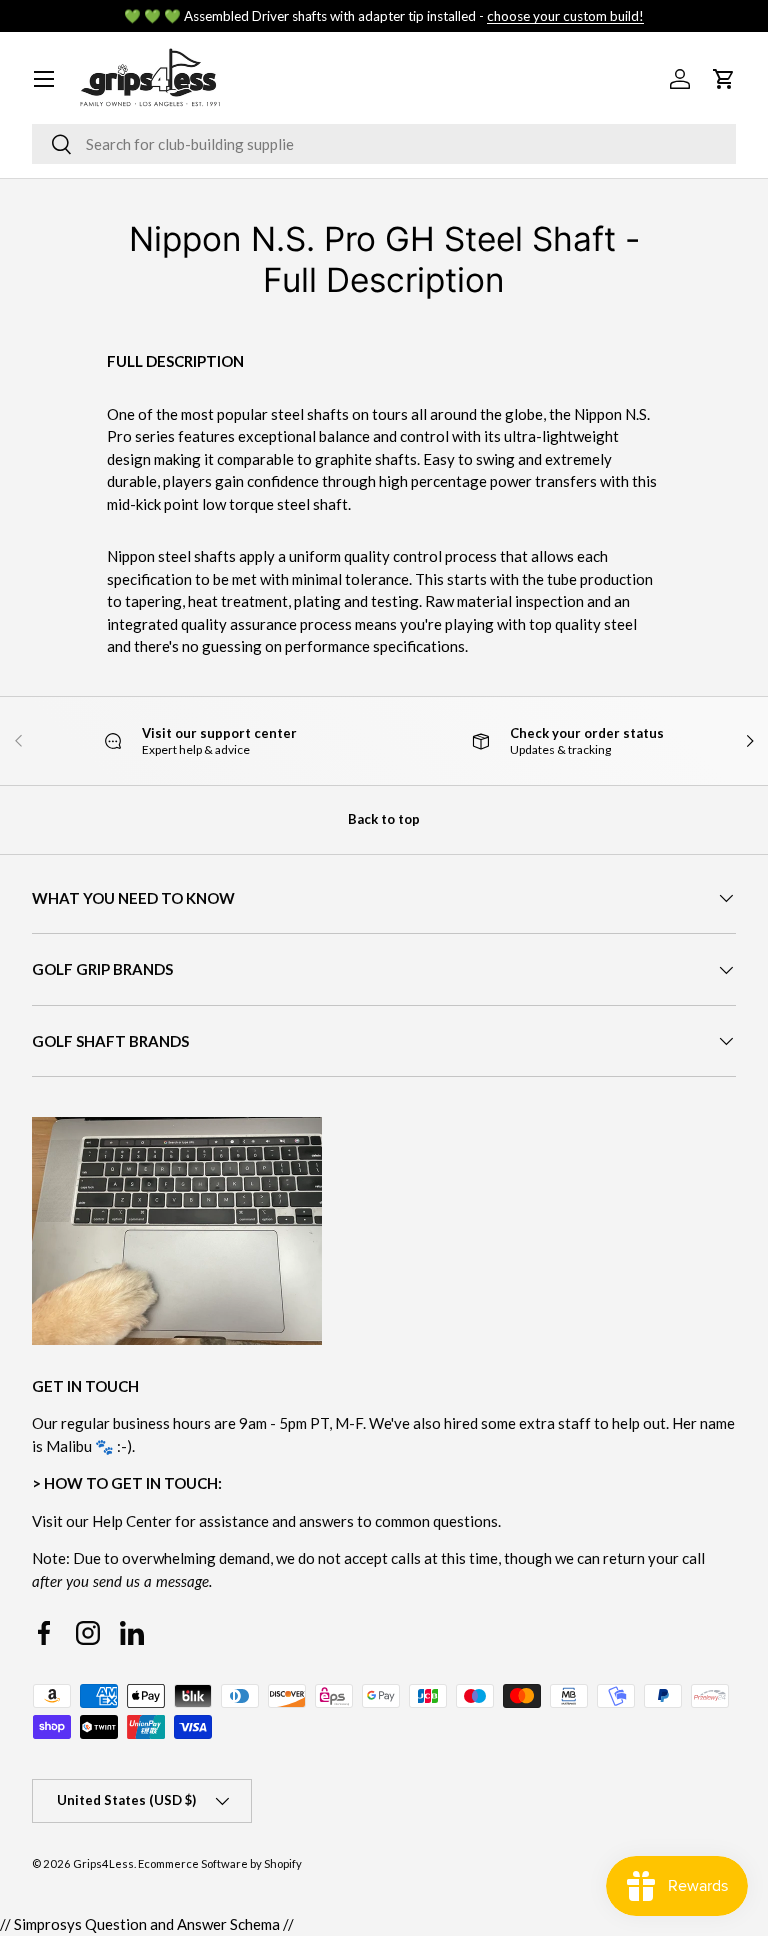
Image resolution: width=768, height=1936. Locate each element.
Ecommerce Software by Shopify (220, 1863)
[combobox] (384, 144)
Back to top (384, 819)
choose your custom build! (565, 16)
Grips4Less (103, 1863)
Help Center (132, 1521)
